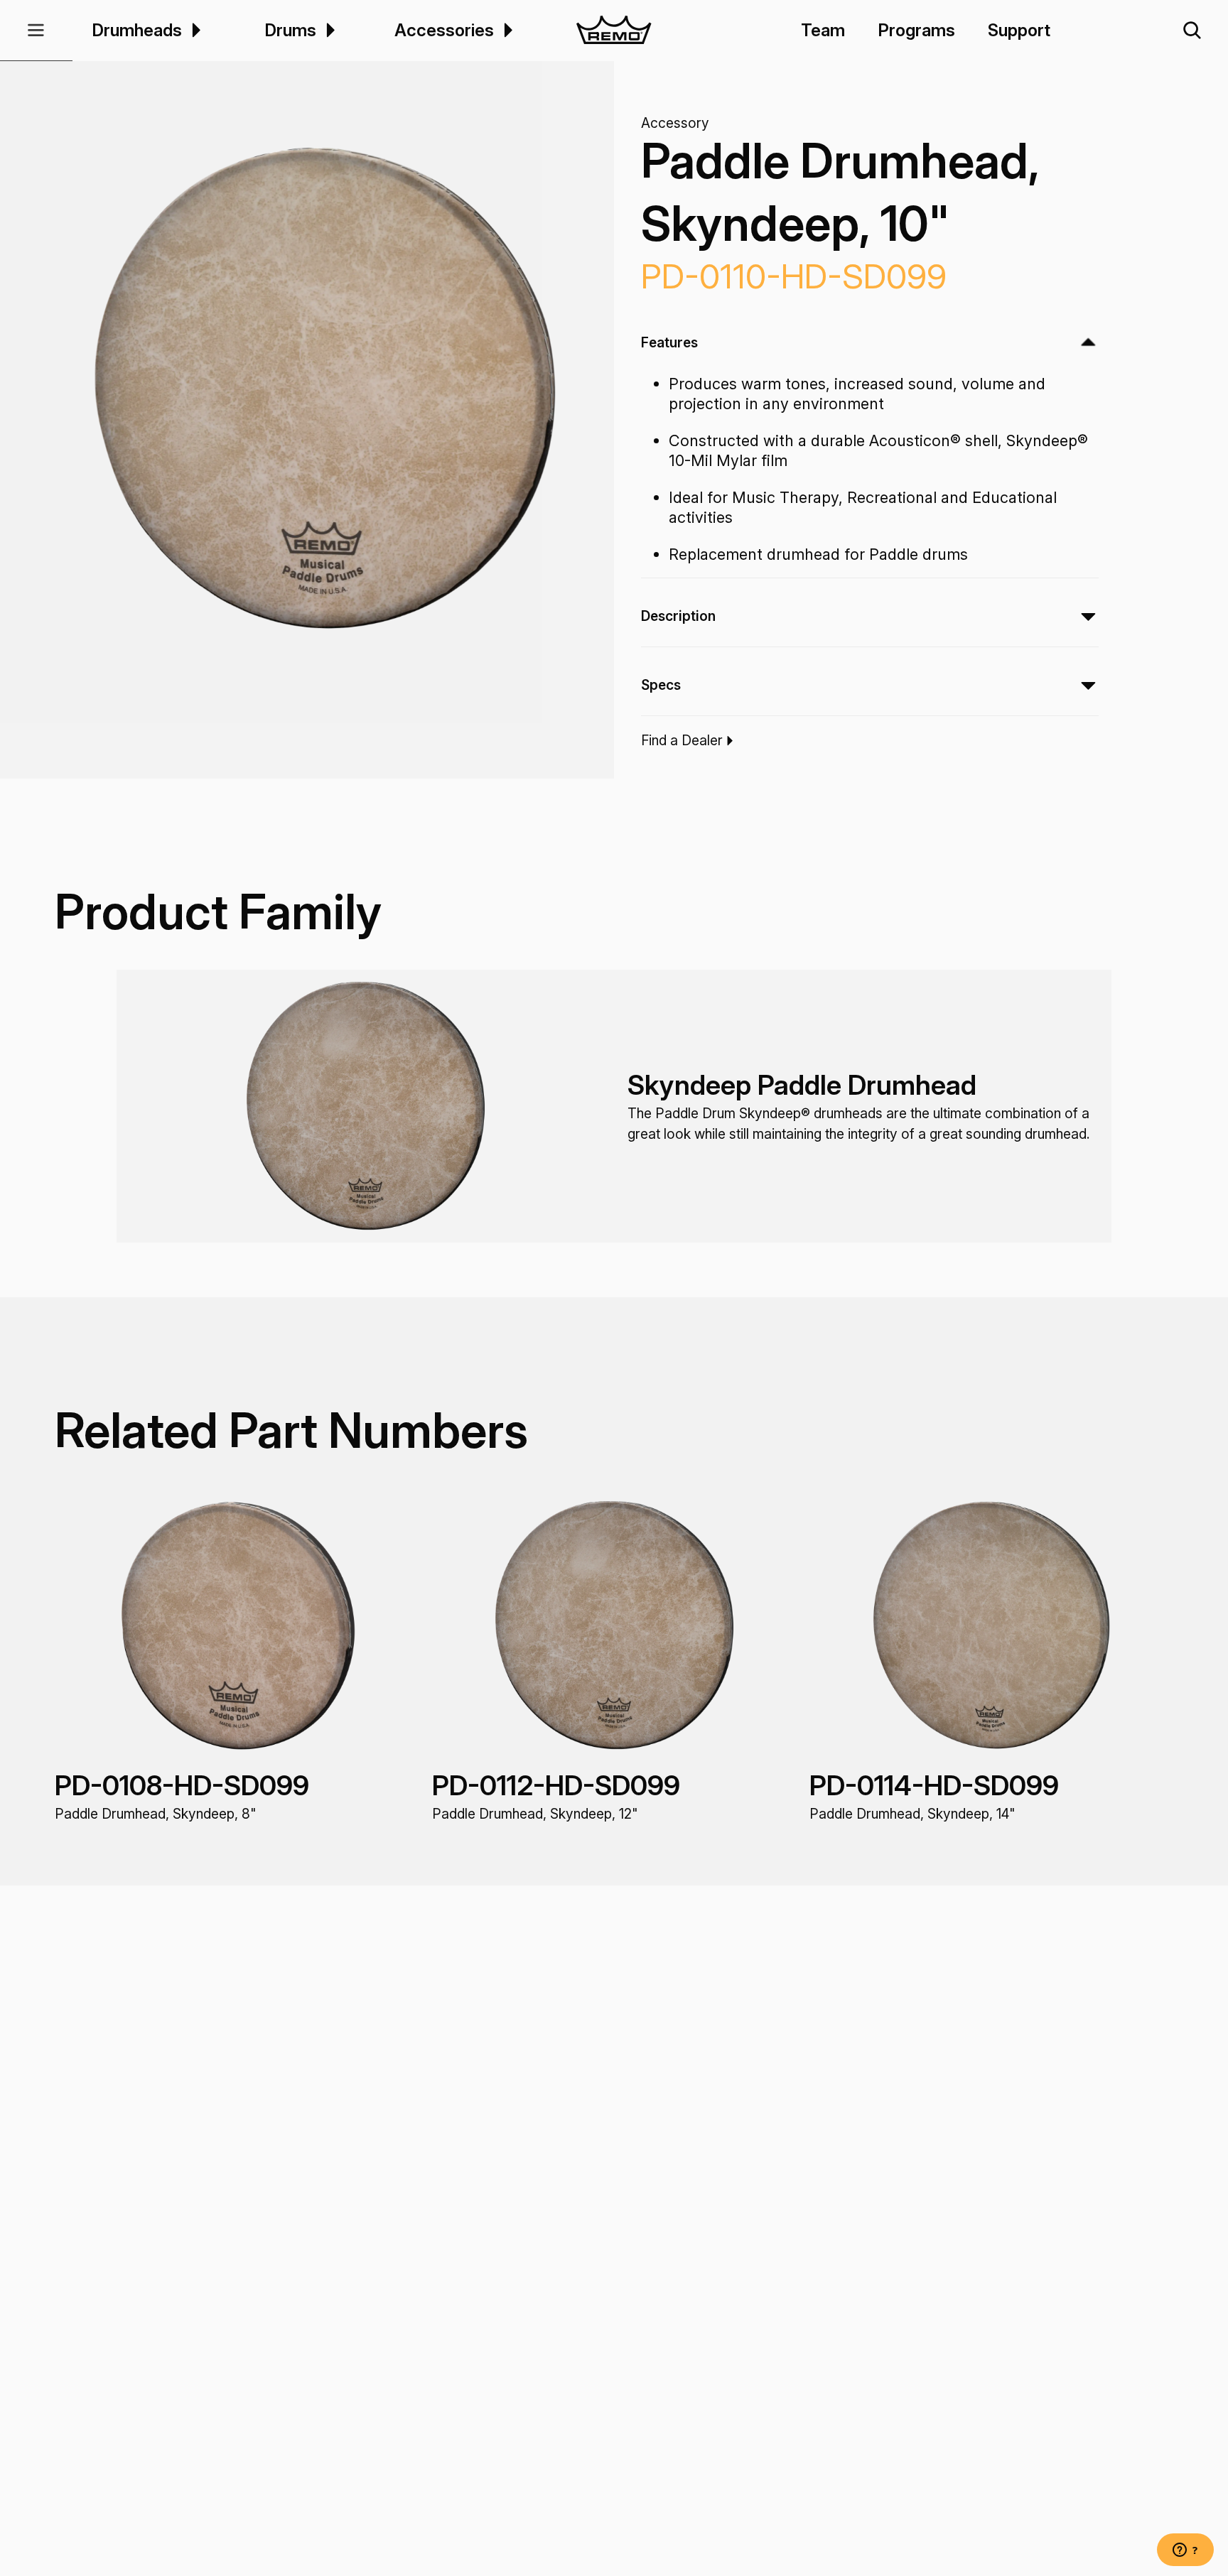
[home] (614, 31)
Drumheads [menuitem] (137, 30)
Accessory (675, 123)
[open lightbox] (321, 389)
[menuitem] (194, 30)
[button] (36, 31)
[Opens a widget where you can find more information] (1185, 2551)
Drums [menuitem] (290, 30)
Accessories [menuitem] (444, 30)
